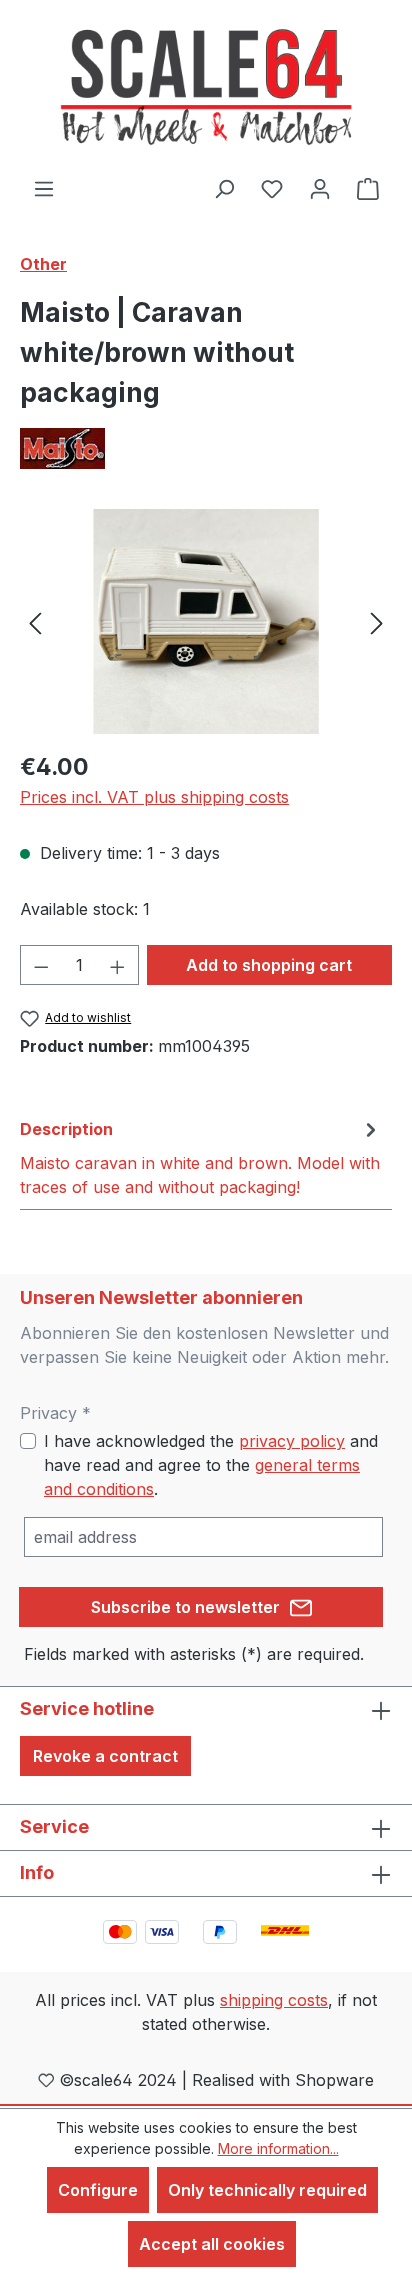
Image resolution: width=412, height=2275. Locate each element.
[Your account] (320, 188)
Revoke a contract (105, 1756)
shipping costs (274, 2000)
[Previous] (35, 621)
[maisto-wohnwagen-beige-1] (205, 621)
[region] (206, 621)
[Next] (377, 621)
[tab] (201, 1157)
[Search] (224, 188)
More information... (278, 2148)
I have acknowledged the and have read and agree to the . (211, 1465)
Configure (98, 2190)
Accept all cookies (212, 2244)
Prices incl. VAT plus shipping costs (154, 797)
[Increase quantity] (118, 965)
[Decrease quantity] (41, 965)
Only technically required (267, 2190)
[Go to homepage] (206, 88)
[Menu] (44, 188)
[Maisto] (206, 448)
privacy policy (292, 1441)
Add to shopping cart (269, 965)
